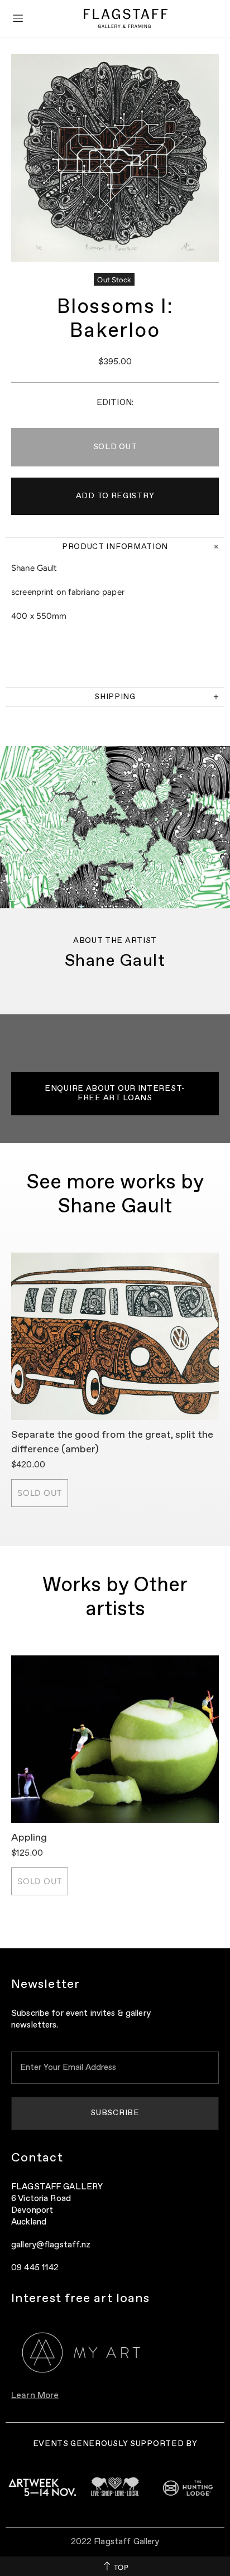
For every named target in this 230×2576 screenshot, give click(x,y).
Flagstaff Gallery (126, 18)
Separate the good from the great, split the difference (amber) (112, 1442)
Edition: (115, 403)
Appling (29, 1838)
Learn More (35, 2396)
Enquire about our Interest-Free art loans (115, 1093)
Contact (37, 2158)
